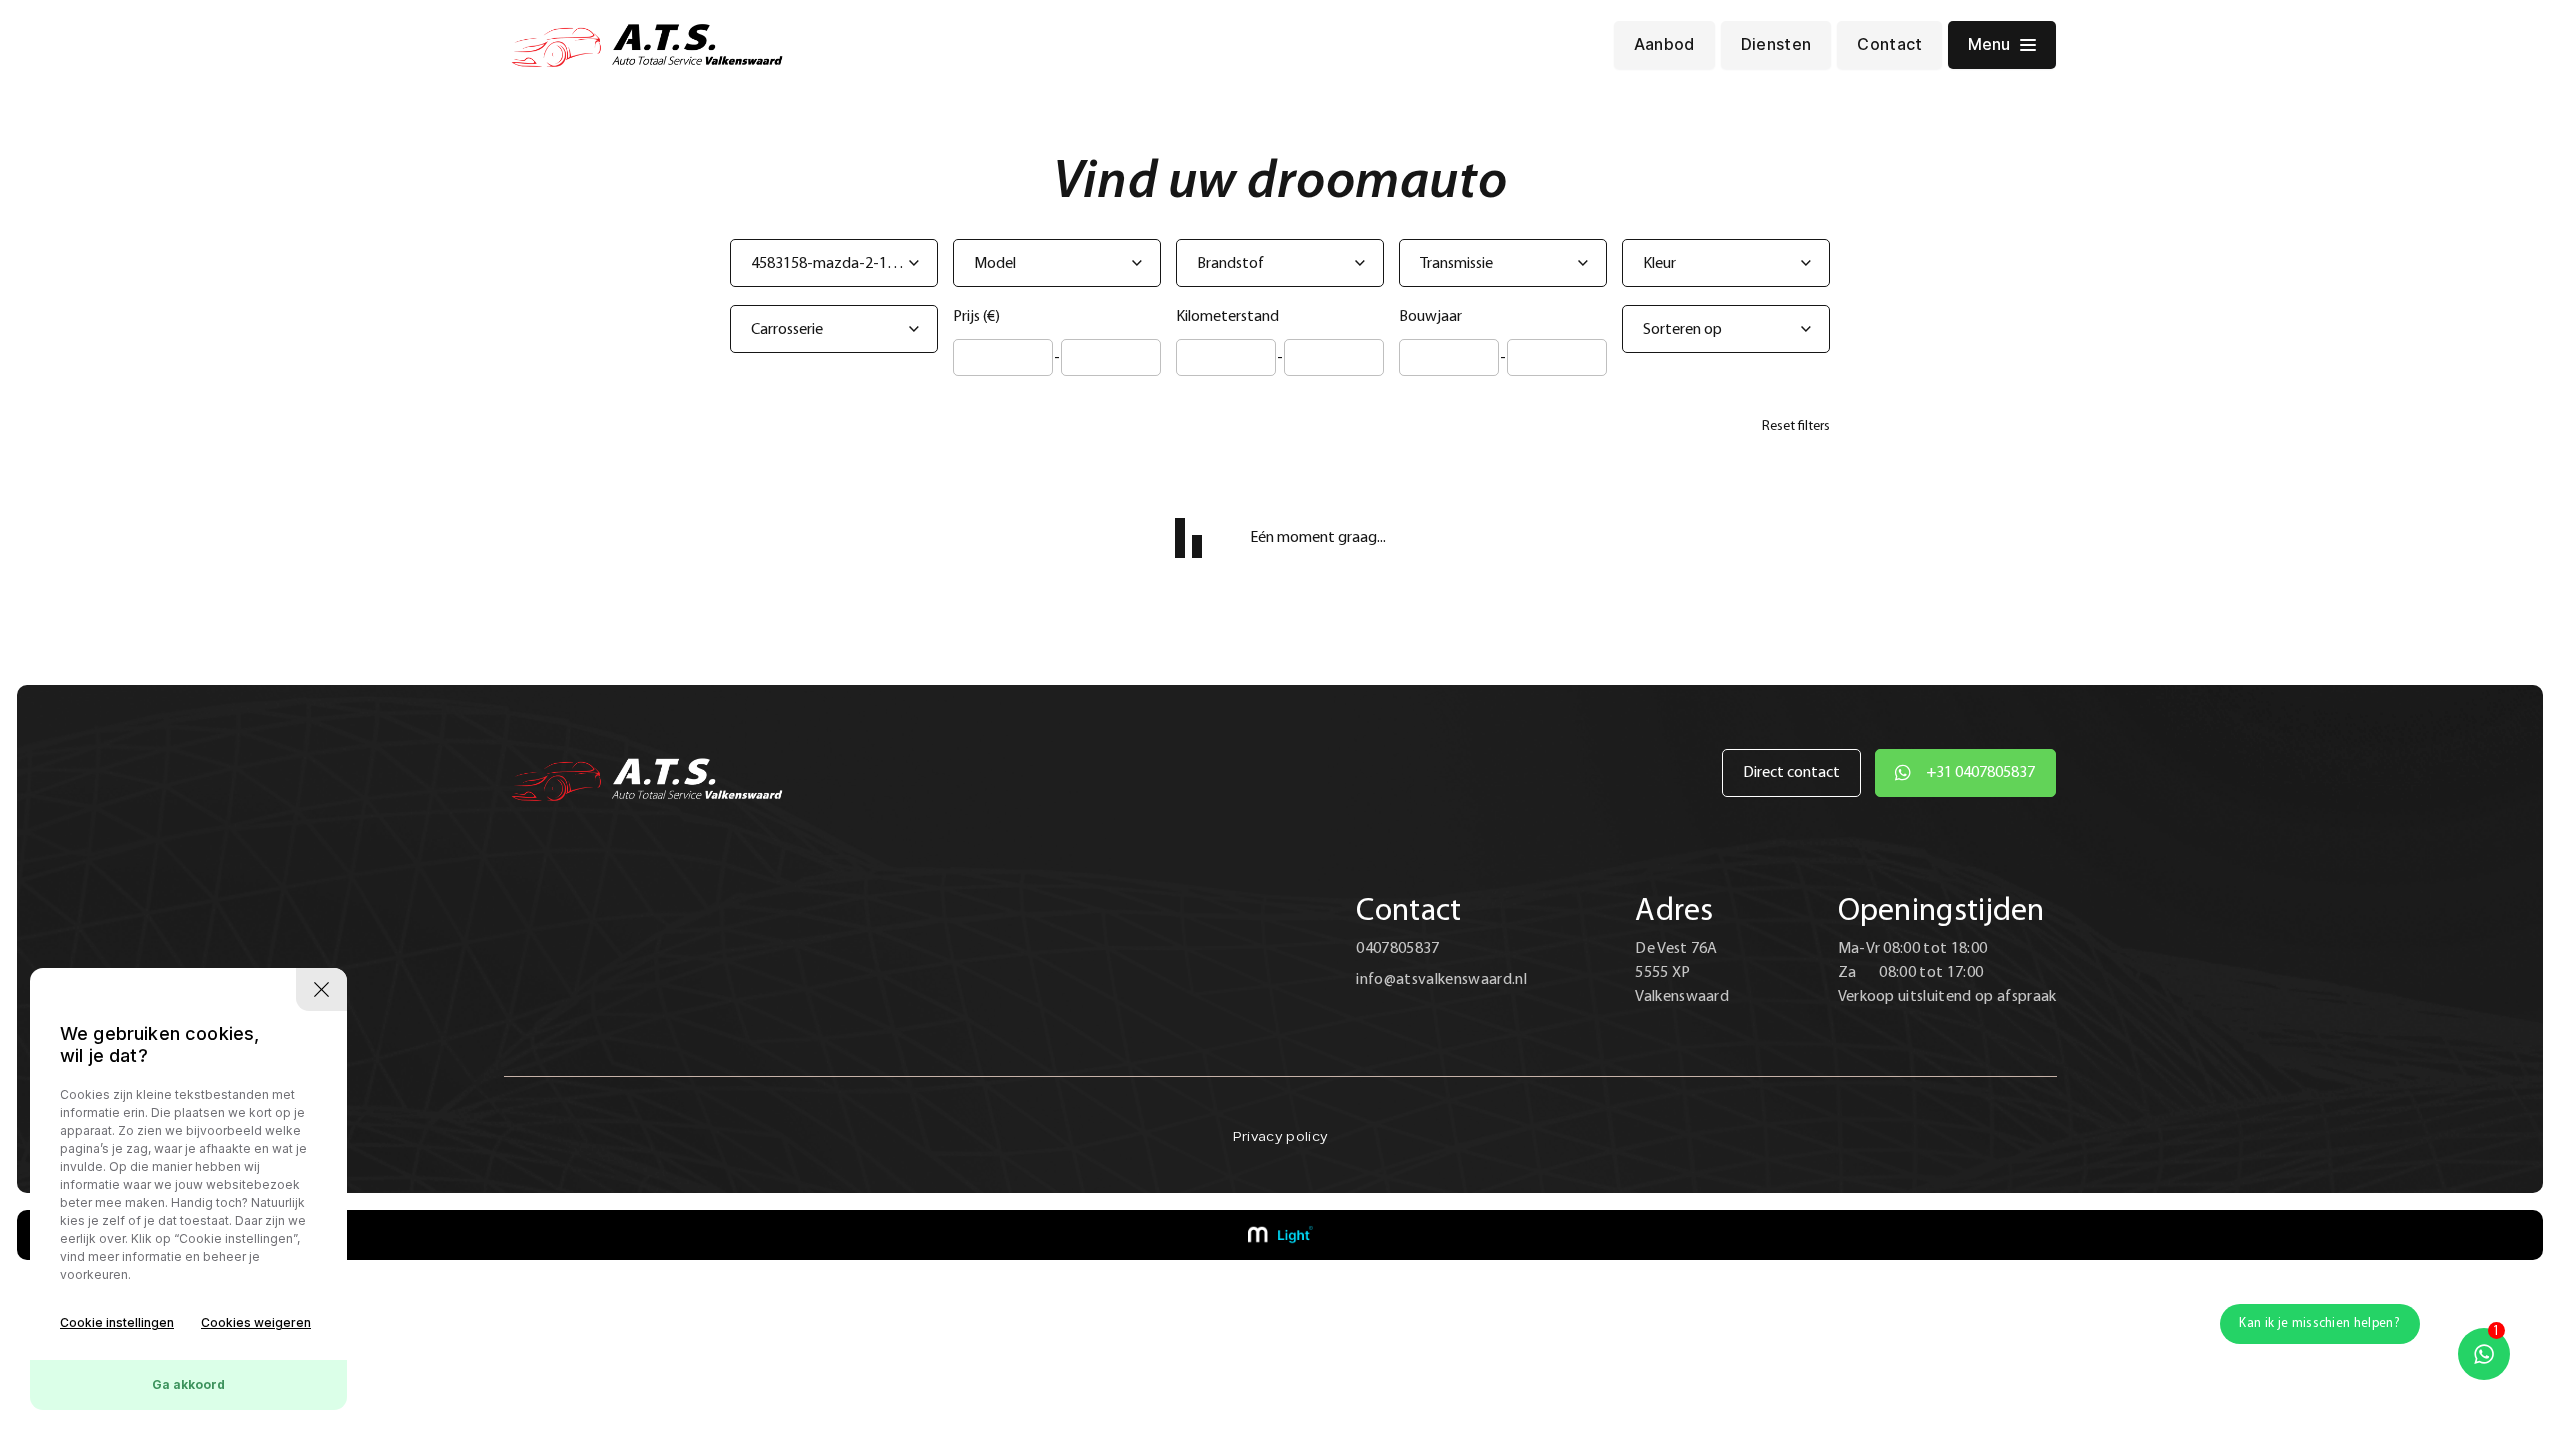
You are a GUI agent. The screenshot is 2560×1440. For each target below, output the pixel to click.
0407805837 (1397, 949)
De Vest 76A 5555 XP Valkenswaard (1682, 973)
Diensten (1776, 44)
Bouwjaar (1430, 317)
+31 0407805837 (1980, 773)
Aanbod (1664, 44)
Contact (1889, 44)
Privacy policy (1280, 1137)
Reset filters (1796, 426)
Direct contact (1791, 773)
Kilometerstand (1227, 317)
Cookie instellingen (117, 1322)
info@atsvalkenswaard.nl (1441, 980)
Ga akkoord (188, 1384)
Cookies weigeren (256, 1322)
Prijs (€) (976, 317)
